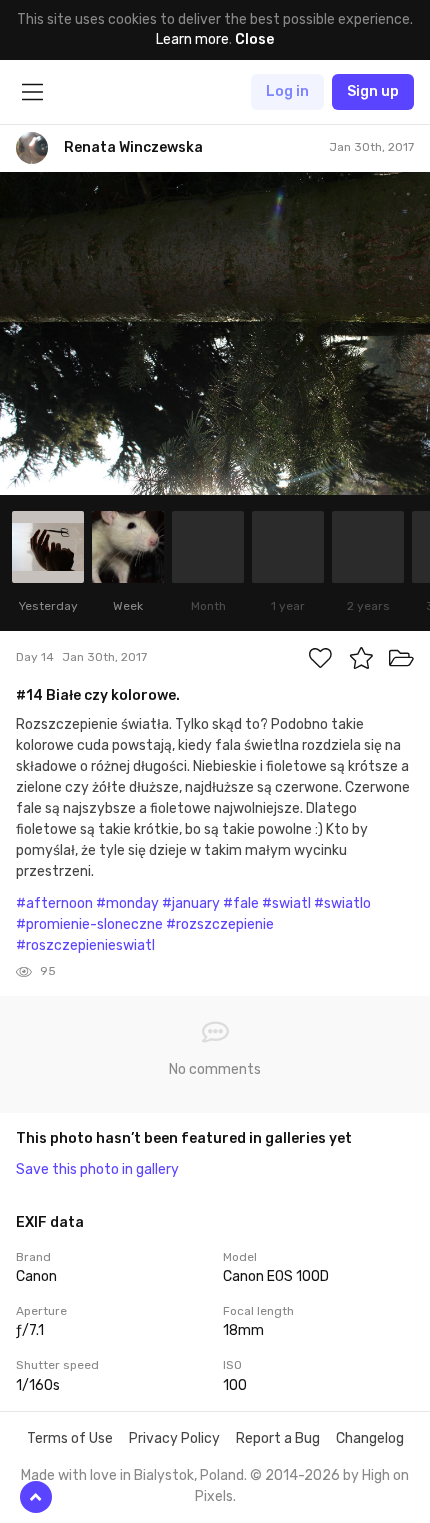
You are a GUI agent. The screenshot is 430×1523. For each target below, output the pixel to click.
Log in (287, 91)
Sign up (373, 91)
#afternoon (54, 903)
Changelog (370, 1438)
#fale (241, 903)
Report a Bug (278, 1438)
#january (191, 903)
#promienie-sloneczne (89, 924)
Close (254, 39)
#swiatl (286, 903)
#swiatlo (342, 903)
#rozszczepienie (220, 924)
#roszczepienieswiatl (85, 945)
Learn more (192, 39)
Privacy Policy (174, 1438)
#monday (127, 903)
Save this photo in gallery (97, 1169)
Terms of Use (70, 1438)
